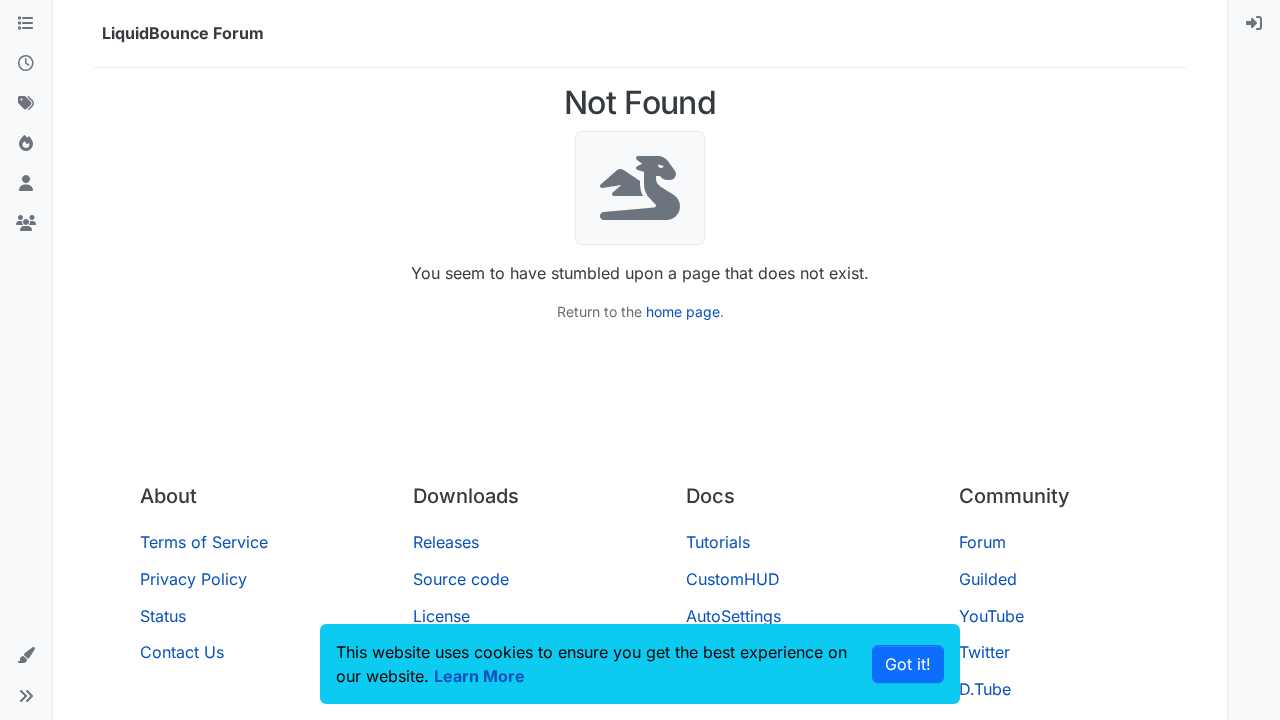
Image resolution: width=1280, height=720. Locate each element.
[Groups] (26, 224)
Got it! (908, 664)
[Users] (26, 184)
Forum (982, 542)
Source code (461, 579)
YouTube (991, 616)
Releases (446, 542)
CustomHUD (733, 579)
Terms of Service (204, 542)
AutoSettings (733, 616)
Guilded (988, 579)
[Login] (1254, 24)
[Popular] (26, 144)
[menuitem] (1254, 24)
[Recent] (26, 64)
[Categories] (26, 24)
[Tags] (26, 104)
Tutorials (718, 542)
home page (683, 311)
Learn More (479, 676)
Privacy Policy (193, 579)
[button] (26, 656)
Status (163, 616)
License (441, 616)
